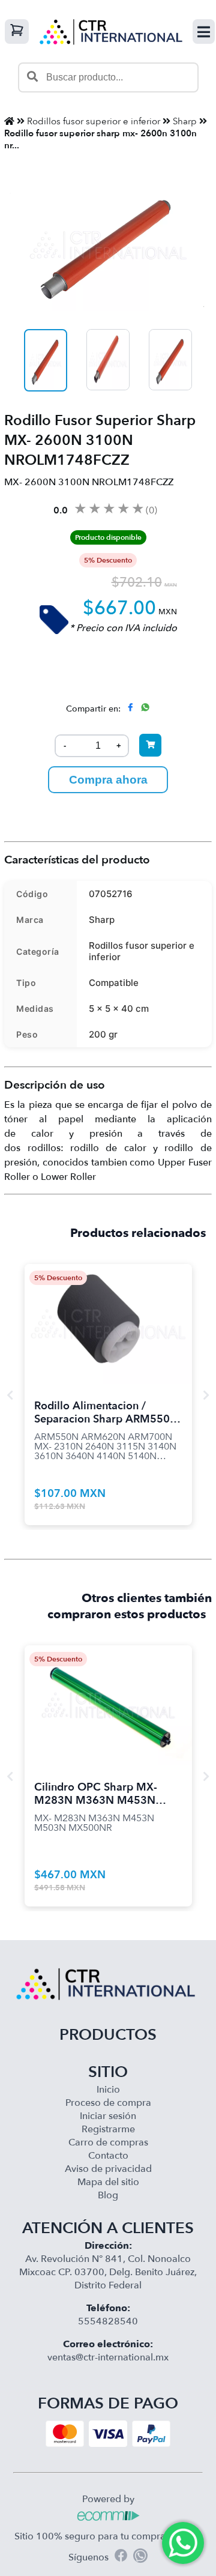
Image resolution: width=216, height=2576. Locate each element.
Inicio (108, 2090)
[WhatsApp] (140, 2557)
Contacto (108, 2156)
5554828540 (108, 2321)
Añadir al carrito (108, 1309)
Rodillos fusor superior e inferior (94, 121)
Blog (108, 2195)
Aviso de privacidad (108, 2169)
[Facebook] (121, 2557)
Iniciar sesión (108, 2116)
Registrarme (108, 2129)
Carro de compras (108, 2142)
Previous (10, 1395)
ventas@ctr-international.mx (108, 2357)
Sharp (185, 121)
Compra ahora (108, 780)
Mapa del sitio (108, 2182)
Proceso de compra (108, 2103)
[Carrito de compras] (17, 32)
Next (206, 1395)
